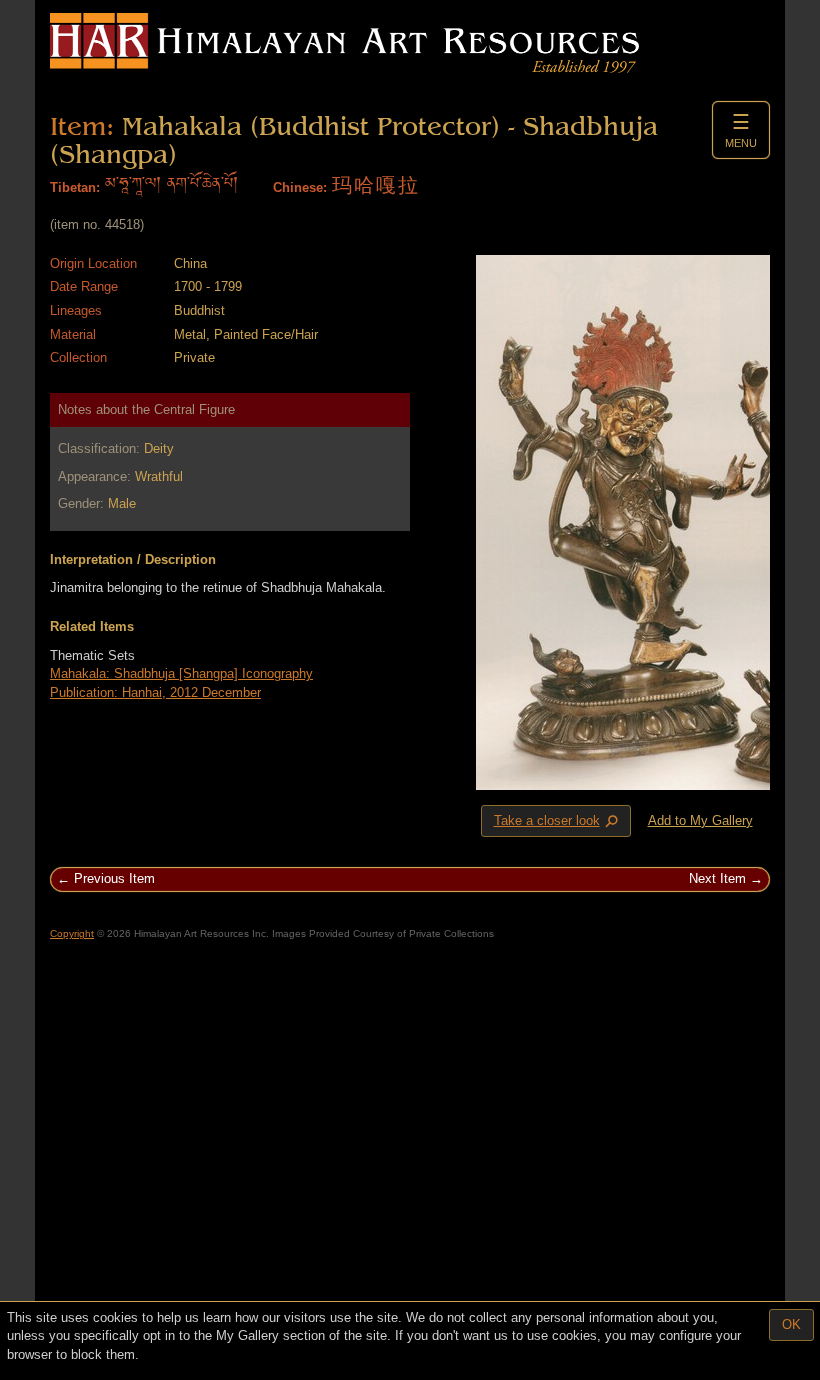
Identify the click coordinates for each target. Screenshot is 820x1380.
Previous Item (114, 878)
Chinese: (300, 187)
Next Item (717, 878)
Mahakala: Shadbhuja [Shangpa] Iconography (181, 673)
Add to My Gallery (700, 820)
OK (791, 1324)
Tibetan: (75, 187)
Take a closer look (558, 821)
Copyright (72, 933)
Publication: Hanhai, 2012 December (155, 692)
